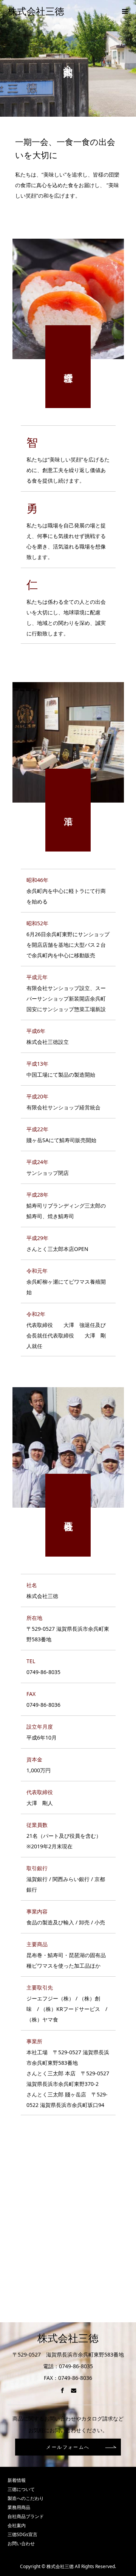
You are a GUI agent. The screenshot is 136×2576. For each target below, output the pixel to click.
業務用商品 (19, 2507)
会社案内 (17, 2525)
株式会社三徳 (36, 11)
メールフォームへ (68, 2447)
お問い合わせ (21, 2543)
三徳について (21, 2489)
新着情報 (17, 2480)
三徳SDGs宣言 (22, 2534)
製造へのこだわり (26, 2498)
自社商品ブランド (26, 2516)
